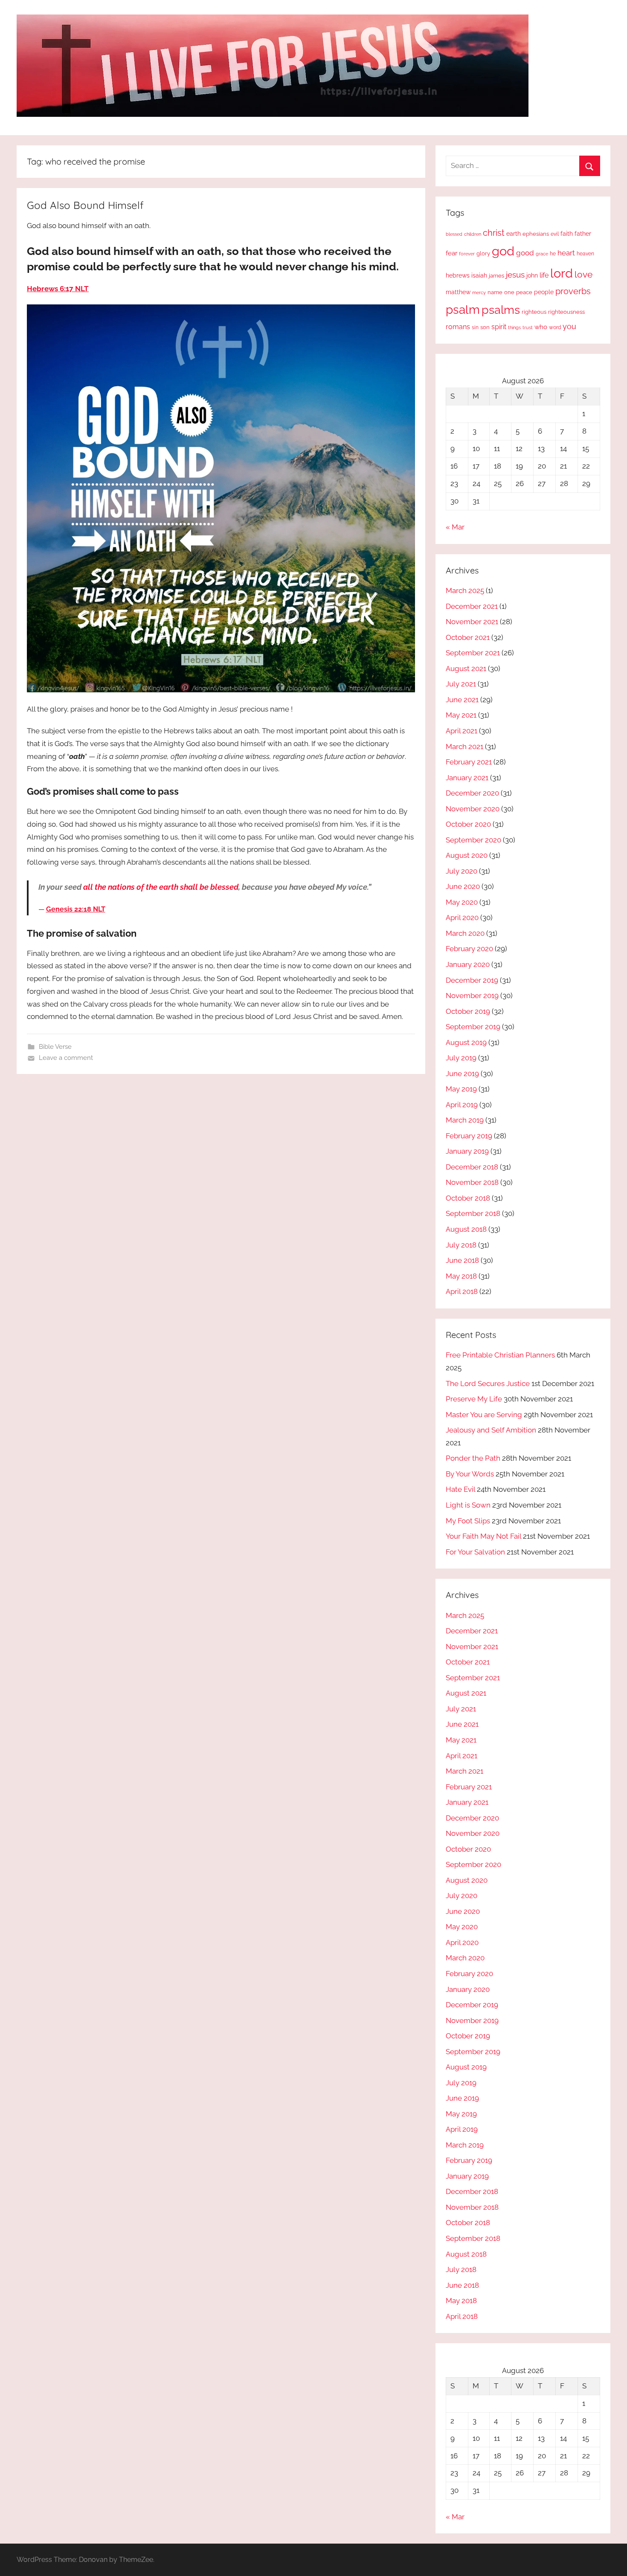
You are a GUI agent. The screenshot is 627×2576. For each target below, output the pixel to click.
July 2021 (461, 684)
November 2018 (472, 1182)
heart (566, 253)
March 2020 (465, 933)
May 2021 (461, 715)
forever (467, 254)
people (544, 292)
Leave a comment (66, 1058)
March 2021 (464, 747)
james (496, 276)
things (514, 328)
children (473, 234)
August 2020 (467, 855)
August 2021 (466, 669)
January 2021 (467, 778)
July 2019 (461, 1058)
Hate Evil (460, 1489)
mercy (479, 292)
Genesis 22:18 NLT (76, 909)
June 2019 (462, 1074)
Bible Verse (55, 1047)
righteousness (566, 312)
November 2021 (472, 622)
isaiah (479, 275)
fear (451, 253)
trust (528, 327)
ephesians (536, 234)
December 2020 (472, 793)
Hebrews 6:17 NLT (58, 289)
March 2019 (465, 1120)
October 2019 (468, 1011)
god (503, 251)
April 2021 (462, 731)
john (532, 275)
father (583, 234)
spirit (499, 327)
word (555, 327)
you (569, 326)
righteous (534, 312)
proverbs (573, 291)
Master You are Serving (484, 1415)
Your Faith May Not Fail (483, 1536)
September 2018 (473, 1213)
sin (475, 327)
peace (524, 292)
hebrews (458, 275)
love (583, 274)
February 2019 (469, 1136)
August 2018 (466, 1229)
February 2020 (469, 949)
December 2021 (472, 606)
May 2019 (461, 1089)
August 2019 (466, 1042)
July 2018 (461, 1245)
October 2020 (468, 824)
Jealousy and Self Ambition (491, 1430)
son (485, 327)
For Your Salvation (475, 1552)
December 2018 (472, 1167)
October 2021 (468, 637)
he (553, 254)
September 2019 (473, 1027)
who (541, 327)
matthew (458, 292)
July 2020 (462, 871)
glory (483, 253)
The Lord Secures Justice (488, 1384)
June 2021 (462, 700)
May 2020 (462, 902)
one (509, 292)
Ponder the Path (473, 1458)
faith (567, 234)
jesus (515, 275)
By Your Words (470, 1474)
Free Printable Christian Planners (500, 1355)
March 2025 (465, 590)
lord (562, 273)
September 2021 (473, 653)
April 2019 (462, 1105)
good (525, 253)
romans (458, 327)
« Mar (455, 527)
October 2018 (468, 1198)
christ (494, 233)
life (544, 275)
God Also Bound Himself (85, 205)
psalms (501, 310)
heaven (585, 254)
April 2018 (462, 1291)
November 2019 (472, 996)
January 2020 (468, 964)
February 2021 (469, 762)
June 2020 (463, 886)
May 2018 (461, 1276)
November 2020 (473, 809)
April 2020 (462, 918)
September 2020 (473, 840)
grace (542, 254)
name (495, 292)
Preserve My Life (474, 1399)
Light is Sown (468, 1505)
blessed (454, 234)
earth (514, 234)
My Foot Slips (468, 1521)
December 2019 (472, 980)
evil (555, 234)
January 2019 (467, 1151)
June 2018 (462, 1260)
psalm (463, 310)
